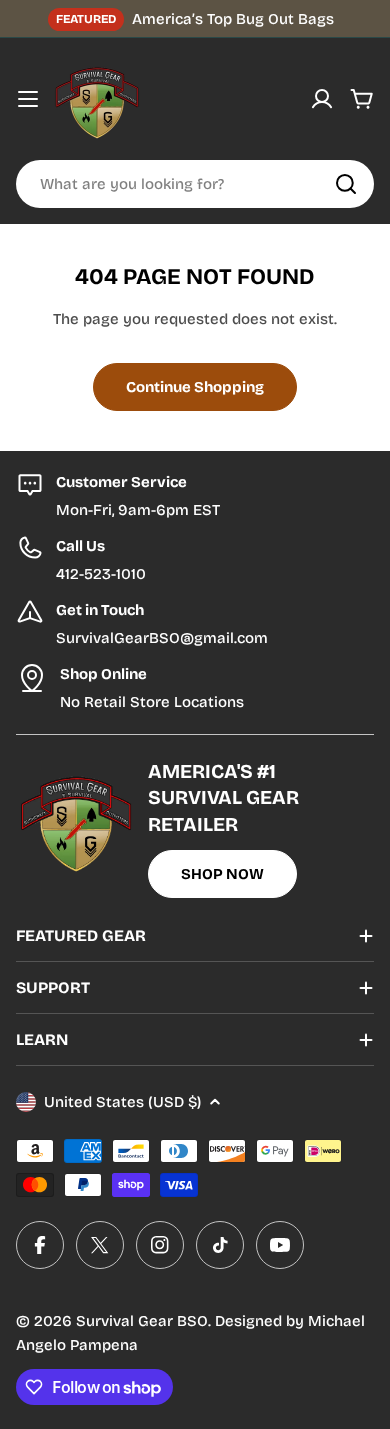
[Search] (346, 184)
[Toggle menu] (28, 99)
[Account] (322, 99)
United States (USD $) (122, 1102)
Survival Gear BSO (142, 1321)
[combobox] (195, 184)
